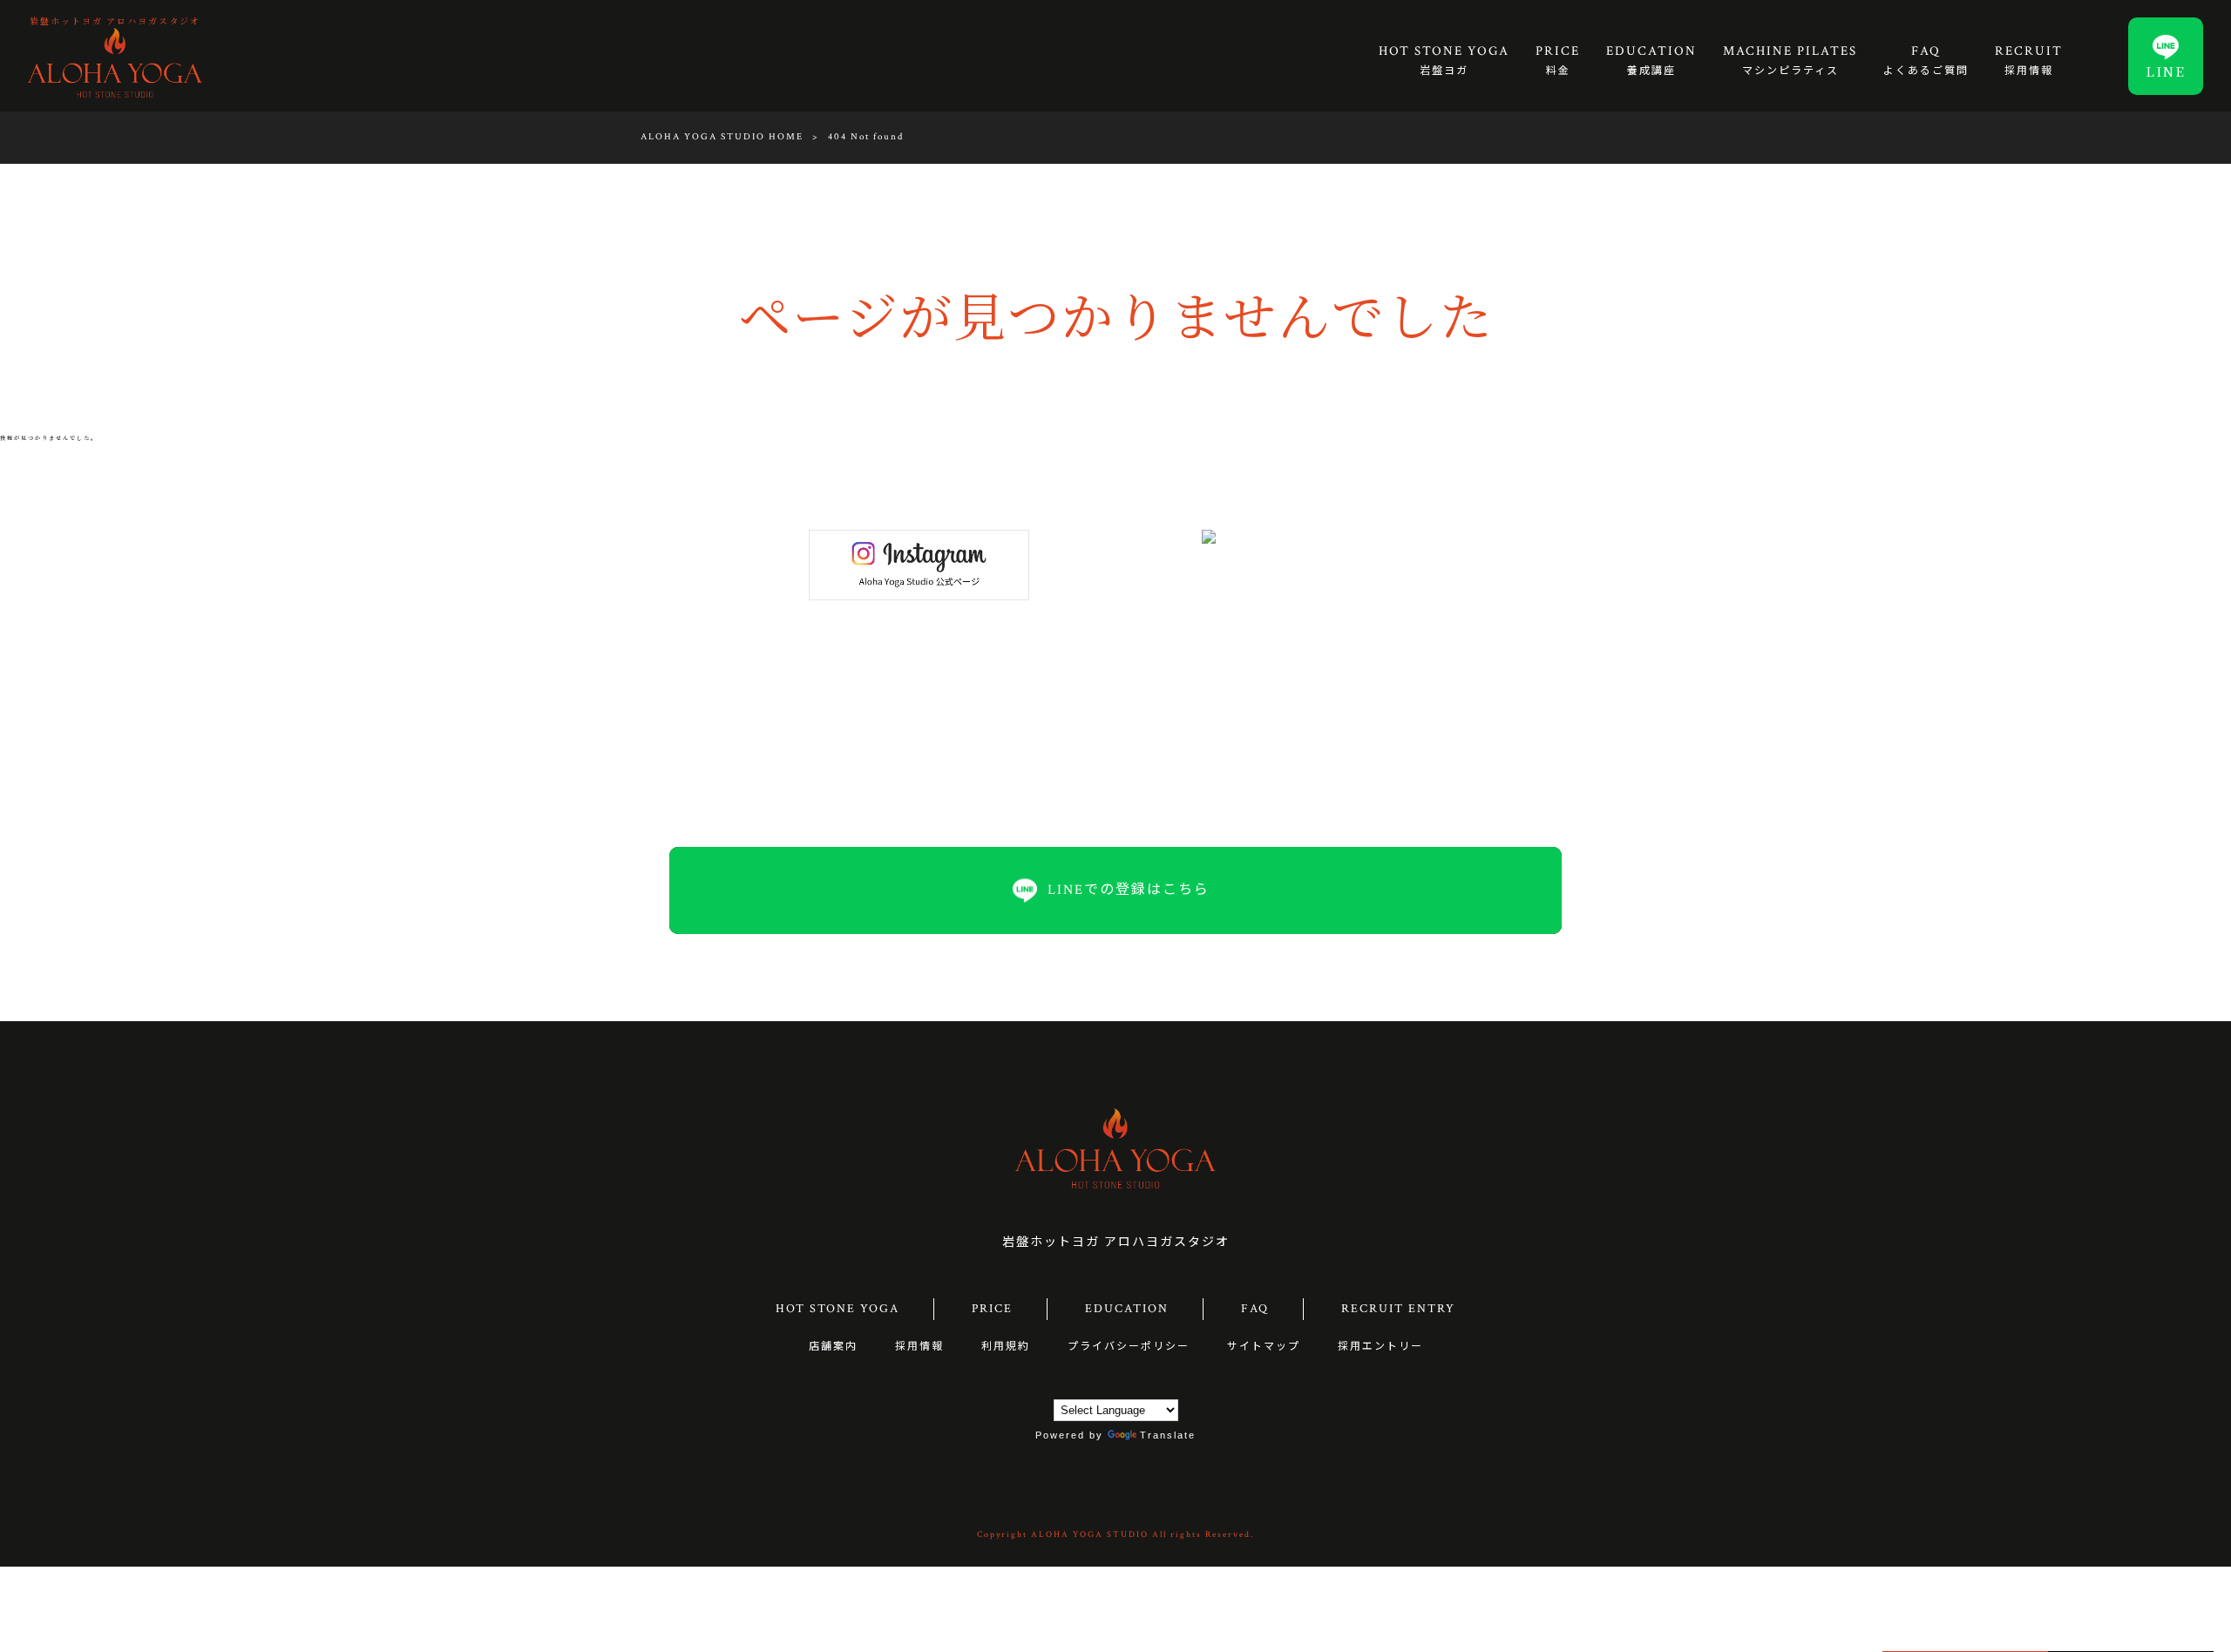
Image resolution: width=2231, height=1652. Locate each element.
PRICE (992, 1309)
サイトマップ (1264, 1347)
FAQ (1255, 1309)
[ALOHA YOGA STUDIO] (115, 62)
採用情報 (919, 1347)
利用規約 (1006, 1347)
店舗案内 (833, 1347)
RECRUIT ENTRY (1398, 1309)
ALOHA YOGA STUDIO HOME (722, 137)
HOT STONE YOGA (837, 1309)
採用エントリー (1380, 1347)
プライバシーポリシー (1129, 1347)
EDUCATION (1127, 1309)
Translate (1168, 1435)
